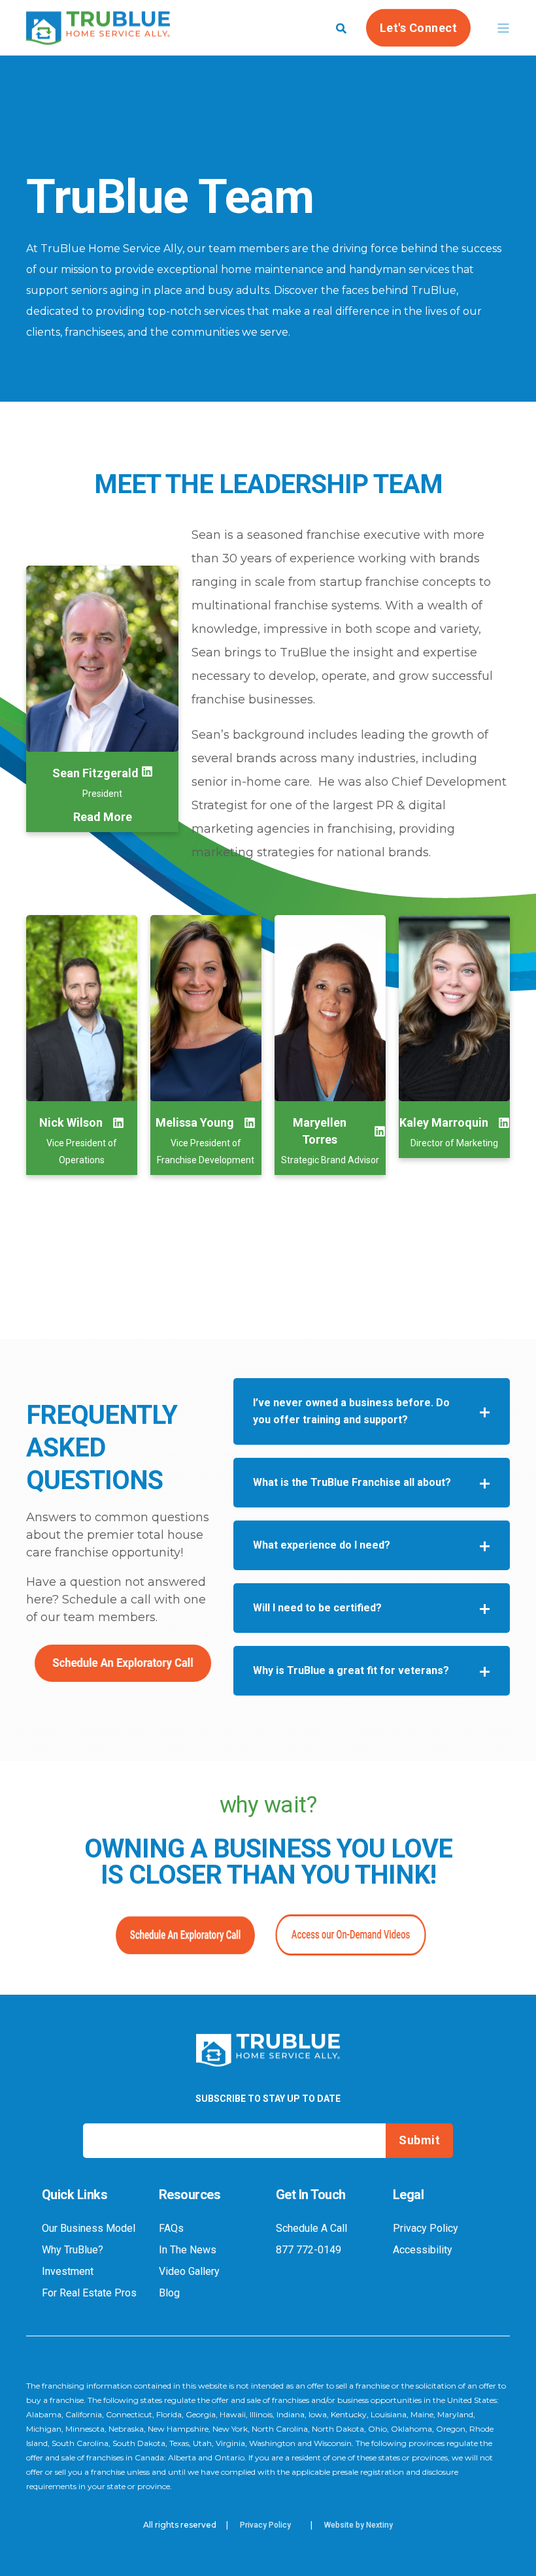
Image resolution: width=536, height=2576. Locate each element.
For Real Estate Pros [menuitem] (89, 2293)
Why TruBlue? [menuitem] (73, 2250)
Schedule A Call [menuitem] (311, 2229)
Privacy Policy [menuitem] (426, 2229)
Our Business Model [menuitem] (89, 2229)
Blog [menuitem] (169, 2293)
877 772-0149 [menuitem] (309, 2250)
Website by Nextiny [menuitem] (359, 2525)
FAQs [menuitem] (171, 2229)
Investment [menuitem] (68, 2272)
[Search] (341, 27)
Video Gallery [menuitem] (189, 2272)
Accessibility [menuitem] (423, 2250)
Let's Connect (419, 27)
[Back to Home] (98, 36)
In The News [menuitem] (188, 2250)
